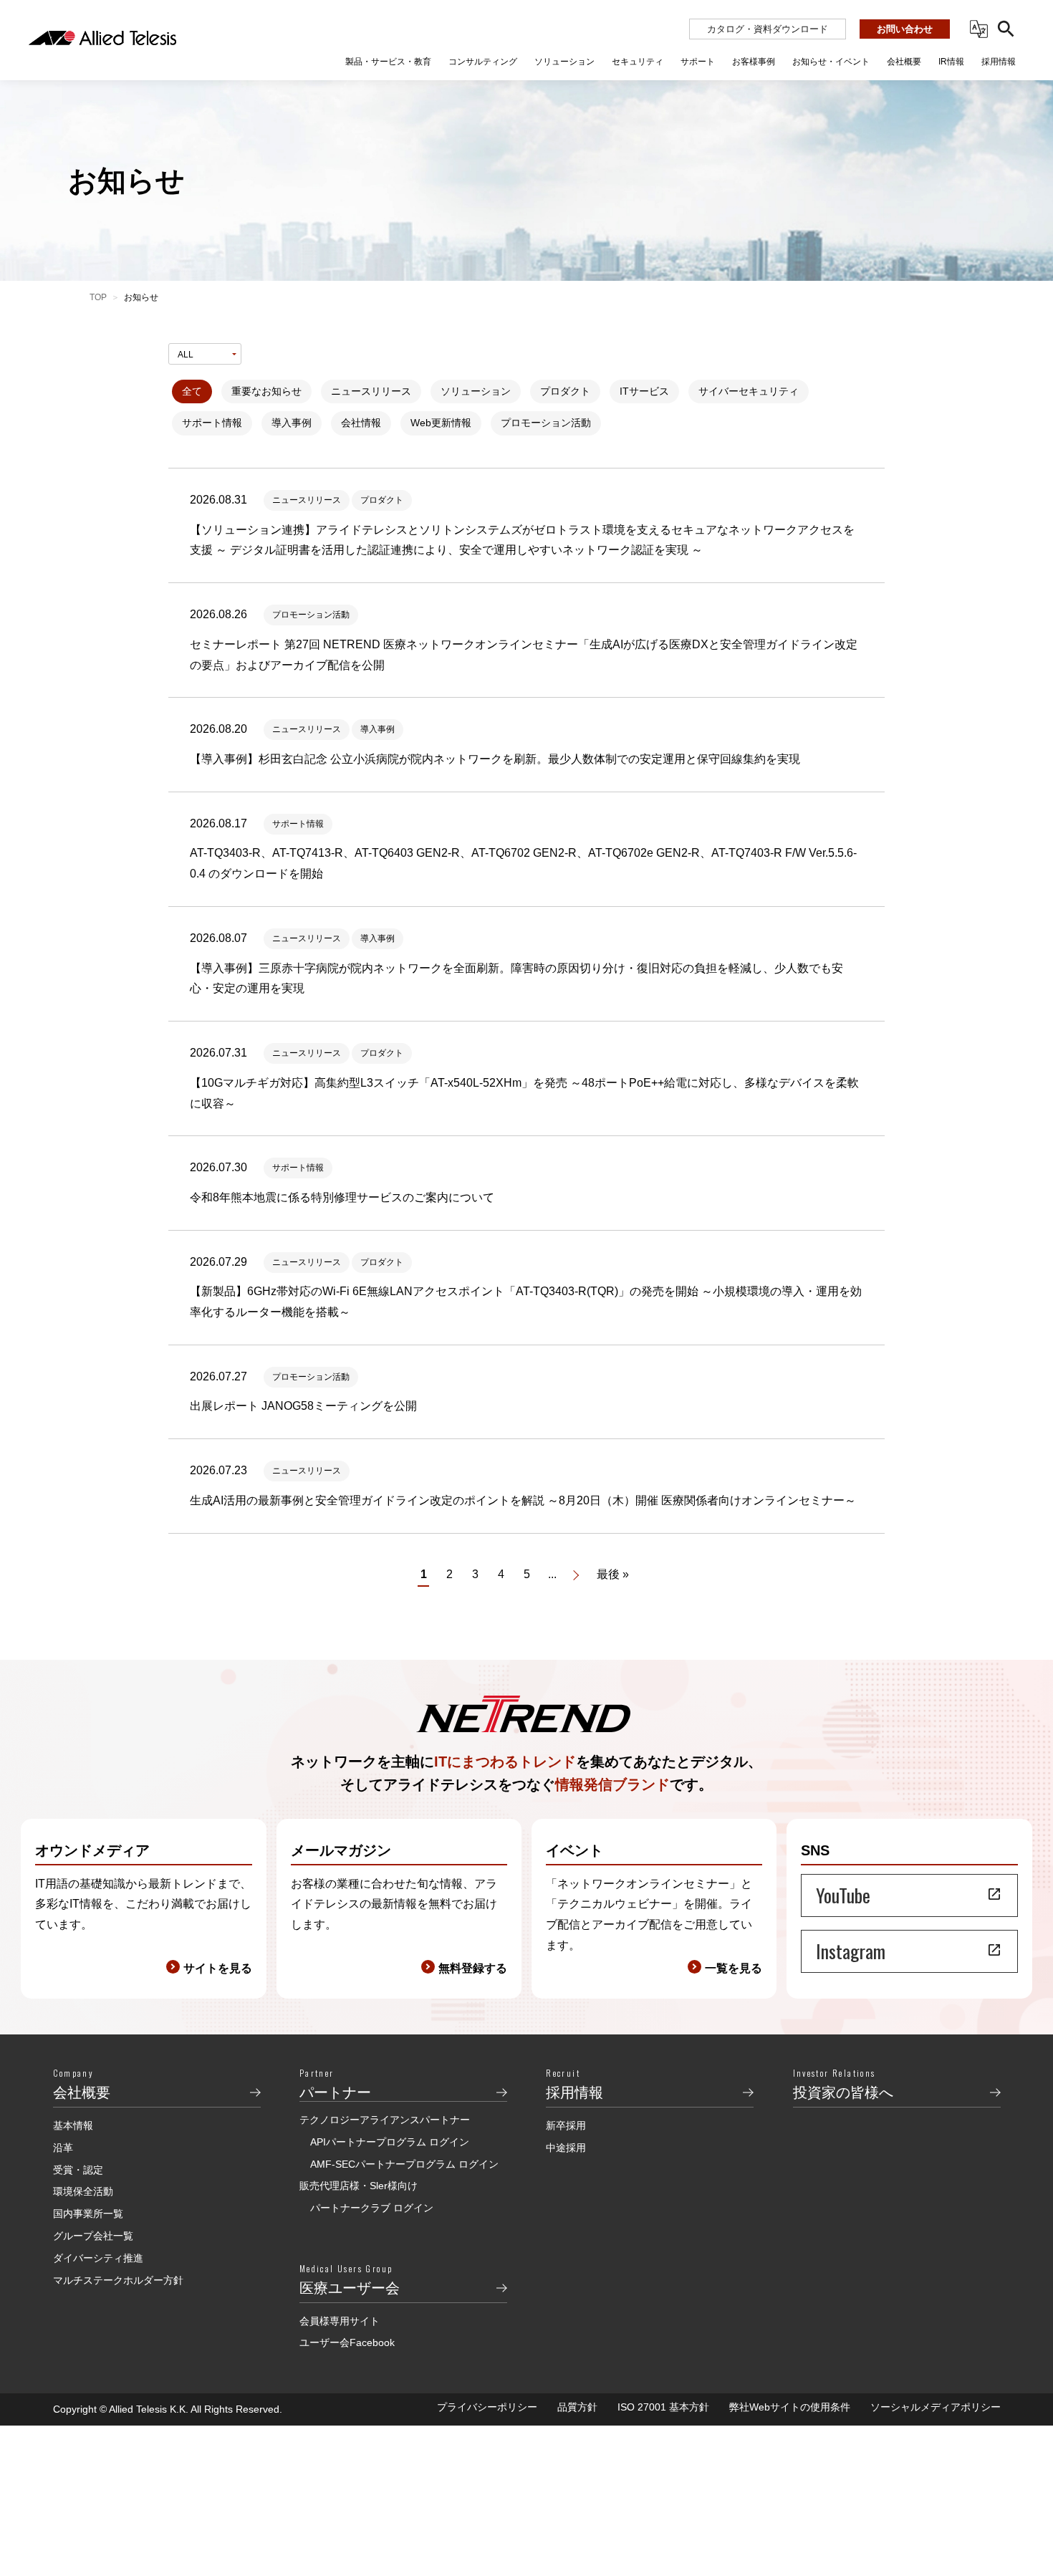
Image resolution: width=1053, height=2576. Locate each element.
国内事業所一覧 (88, 2214)
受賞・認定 (78, 2170)
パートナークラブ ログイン (372, 2208)
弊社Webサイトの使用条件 (790, 2407)
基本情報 (73, 2125)
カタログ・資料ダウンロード (768, 29)
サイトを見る (218, 1968)
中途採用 (566, 2148)
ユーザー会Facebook (347, 2342)
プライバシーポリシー (487, 2407)
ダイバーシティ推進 (98, 2258)
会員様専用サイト (340, 2321)
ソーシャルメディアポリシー (936, 2407)
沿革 (63, 2148)
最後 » (613, 1574)
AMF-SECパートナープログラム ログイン (404, 2164)
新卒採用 (566, 2125)
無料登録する (473, 1968)
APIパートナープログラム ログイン (390, 2142)
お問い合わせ (905, 29)
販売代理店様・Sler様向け (359, 2186)
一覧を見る (734, 1968)
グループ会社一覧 (93, 2236)
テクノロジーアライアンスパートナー (385, 2120)
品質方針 (577, 2407)
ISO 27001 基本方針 (663, 2407)
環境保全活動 (83, 2191)
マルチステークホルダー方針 (118, 2280)
